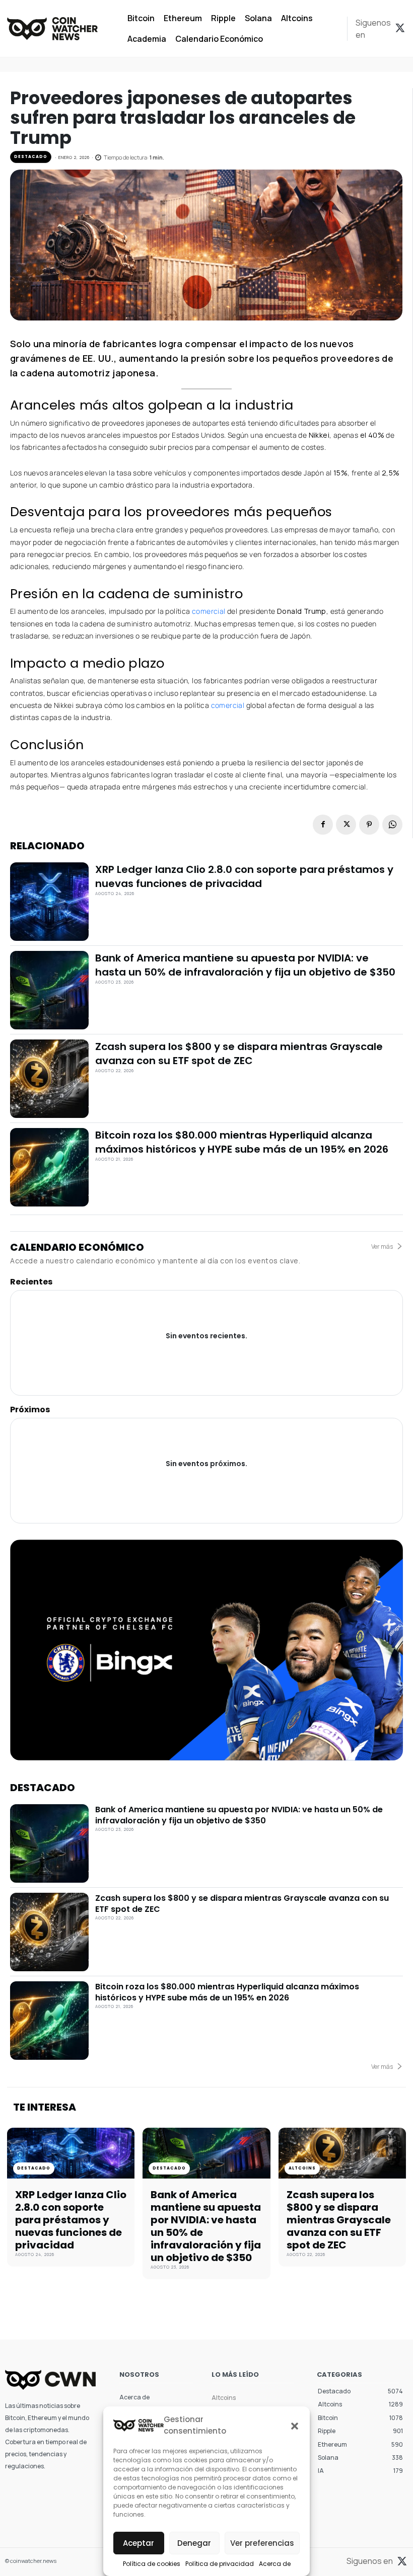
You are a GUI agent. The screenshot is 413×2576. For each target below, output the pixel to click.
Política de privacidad (220, 2564)
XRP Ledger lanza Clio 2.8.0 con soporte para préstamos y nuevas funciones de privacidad (244, 876)
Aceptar (139, 2543)
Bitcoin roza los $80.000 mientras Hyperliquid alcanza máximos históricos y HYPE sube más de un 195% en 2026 (242, 1142)
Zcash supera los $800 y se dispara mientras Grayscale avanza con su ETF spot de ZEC (239, 1054)
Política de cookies (152, 2564)
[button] (295, 2426)
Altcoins (302, 2168)
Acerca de (275, 2564)
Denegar (194, 2543)
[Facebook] (323, 825)
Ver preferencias (262, 2543)
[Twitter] (400, 29)
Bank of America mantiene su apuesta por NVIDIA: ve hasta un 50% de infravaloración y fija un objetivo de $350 (245, 965)
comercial (210, 611)
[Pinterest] (369, 825)
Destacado (31, 157)
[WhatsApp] (392, 825)
